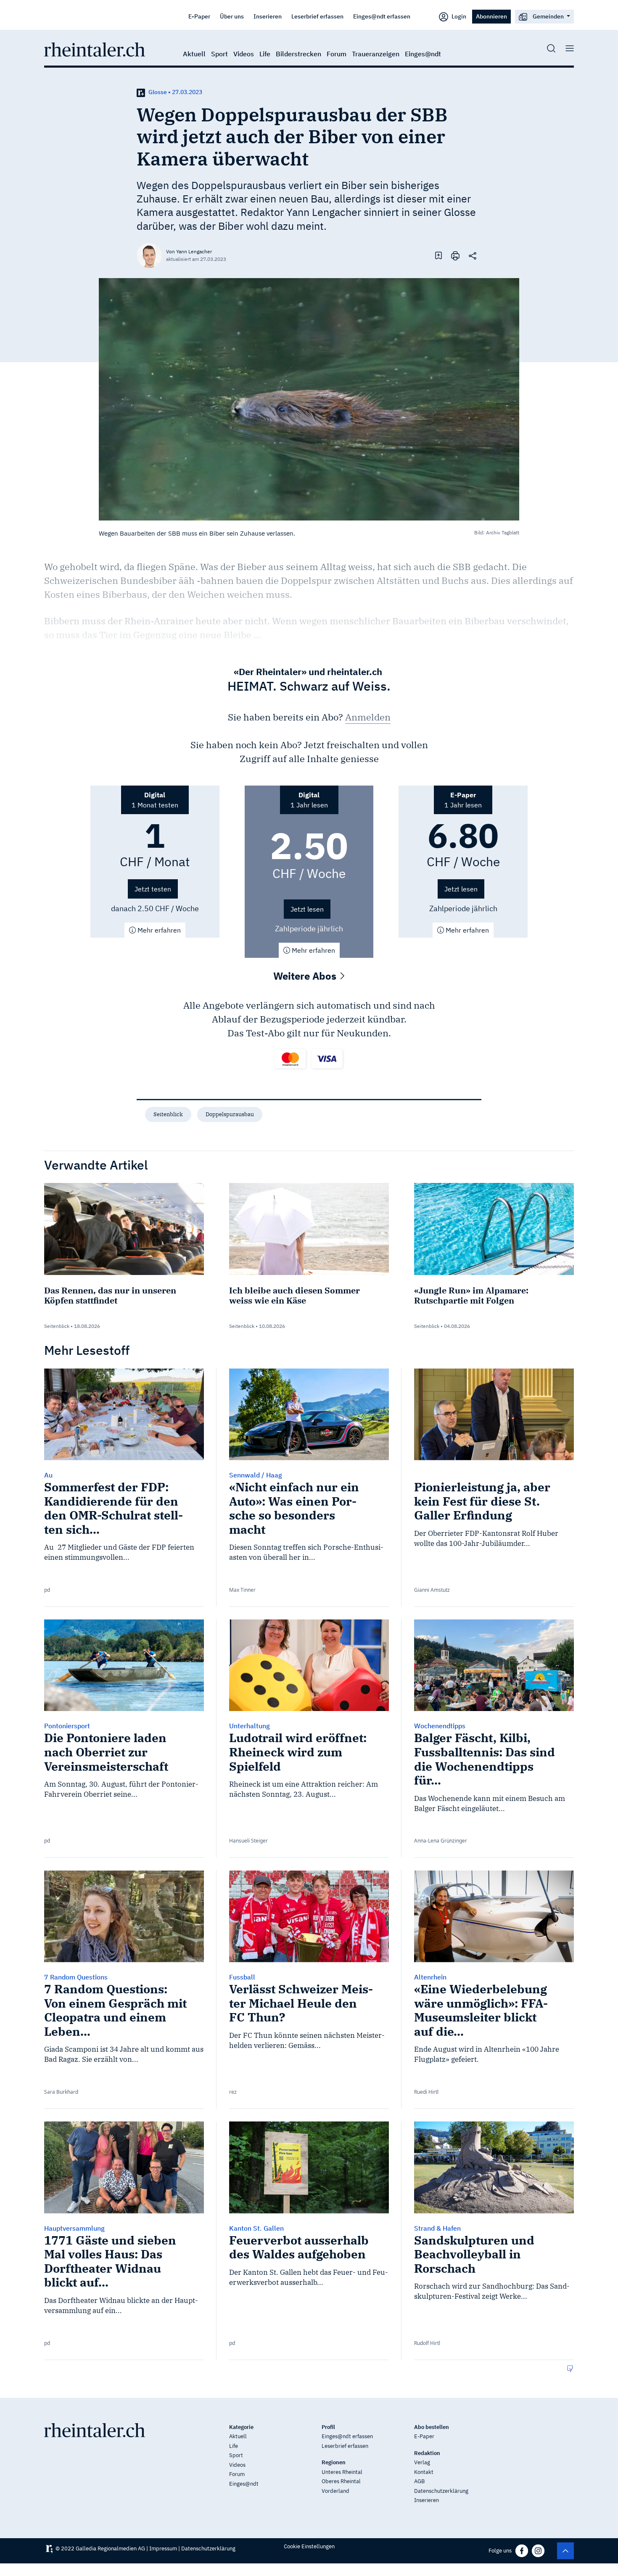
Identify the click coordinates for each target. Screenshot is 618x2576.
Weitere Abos (306, 976)
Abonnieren (491, 16)
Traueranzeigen (376, 54)
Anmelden (368, 717)
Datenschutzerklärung (441, 2491)
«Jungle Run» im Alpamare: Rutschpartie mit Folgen (471, 1295)
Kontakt (424, 2472)
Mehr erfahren (158, 930)
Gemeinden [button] (548, 16)
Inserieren (268, 16)
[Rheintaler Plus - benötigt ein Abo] (141, 92)
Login (458, 16)
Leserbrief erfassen (317, 16)
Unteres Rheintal (342, 2472)
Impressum (163, 2548)
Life (265, 54)
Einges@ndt (423, 54)
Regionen (334, 2462)
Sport (219, 54)
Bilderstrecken (298, 54)
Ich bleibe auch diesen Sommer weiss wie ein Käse (294, 1295)
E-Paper (199, 16)
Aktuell (194, 54)
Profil (328, 2427)
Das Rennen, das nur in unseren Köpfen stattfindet (110, 1295)
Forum (337, 54)
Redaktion (427, 2453)
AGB (419, 2481)
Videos (244, 54)
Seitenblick (168, 1114)
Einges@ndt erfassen (382, 16)
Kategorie (241, 2427)
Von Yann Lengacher (189, 251)
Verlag (422, 2462)
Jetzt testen (153, 889)
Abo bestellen (432, 2427)
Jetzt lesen (307, 909)
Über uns (232, 16)
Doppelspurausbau (230, 1114)
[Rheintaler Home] (95, 49)
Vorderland (335, 2491)
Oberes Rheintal (341, 2481)
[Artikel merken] (438, 255)
